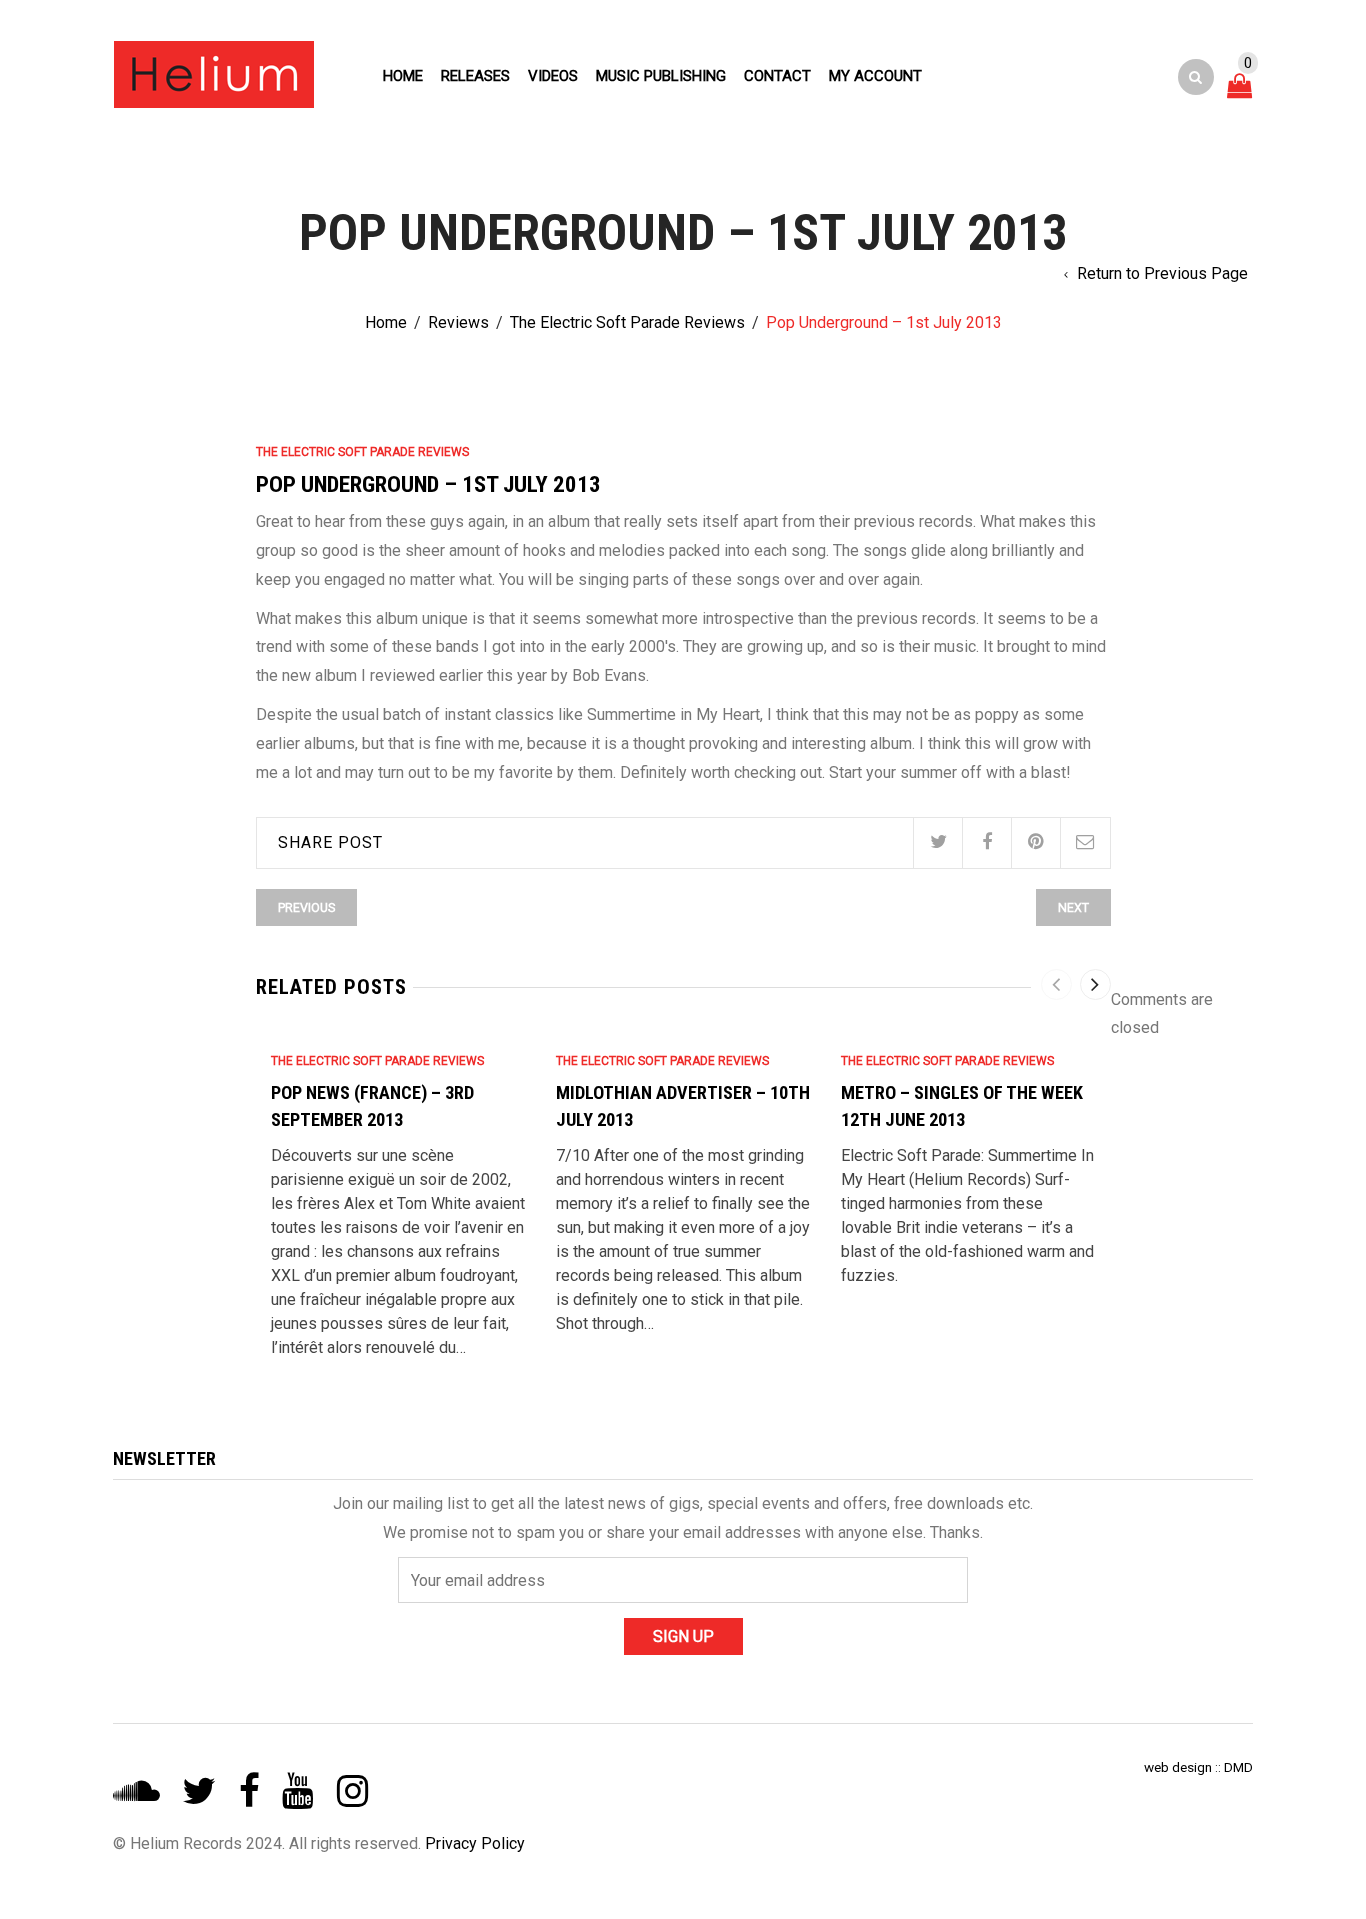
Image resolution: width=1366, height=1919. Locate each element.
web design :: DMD (1198, 1767)
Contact (777, 76)
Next (1073, 907)
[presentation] (1056, 984)
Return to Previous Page (1162, 273)
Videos (553, 76)
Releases (475, 76)
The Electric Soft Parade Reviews (627, 322)
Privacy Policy (475, 1843)
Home (403, 76)
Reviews (458, 322)
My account (875, 76)
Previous (306, 907)
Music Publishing (661, 76)
